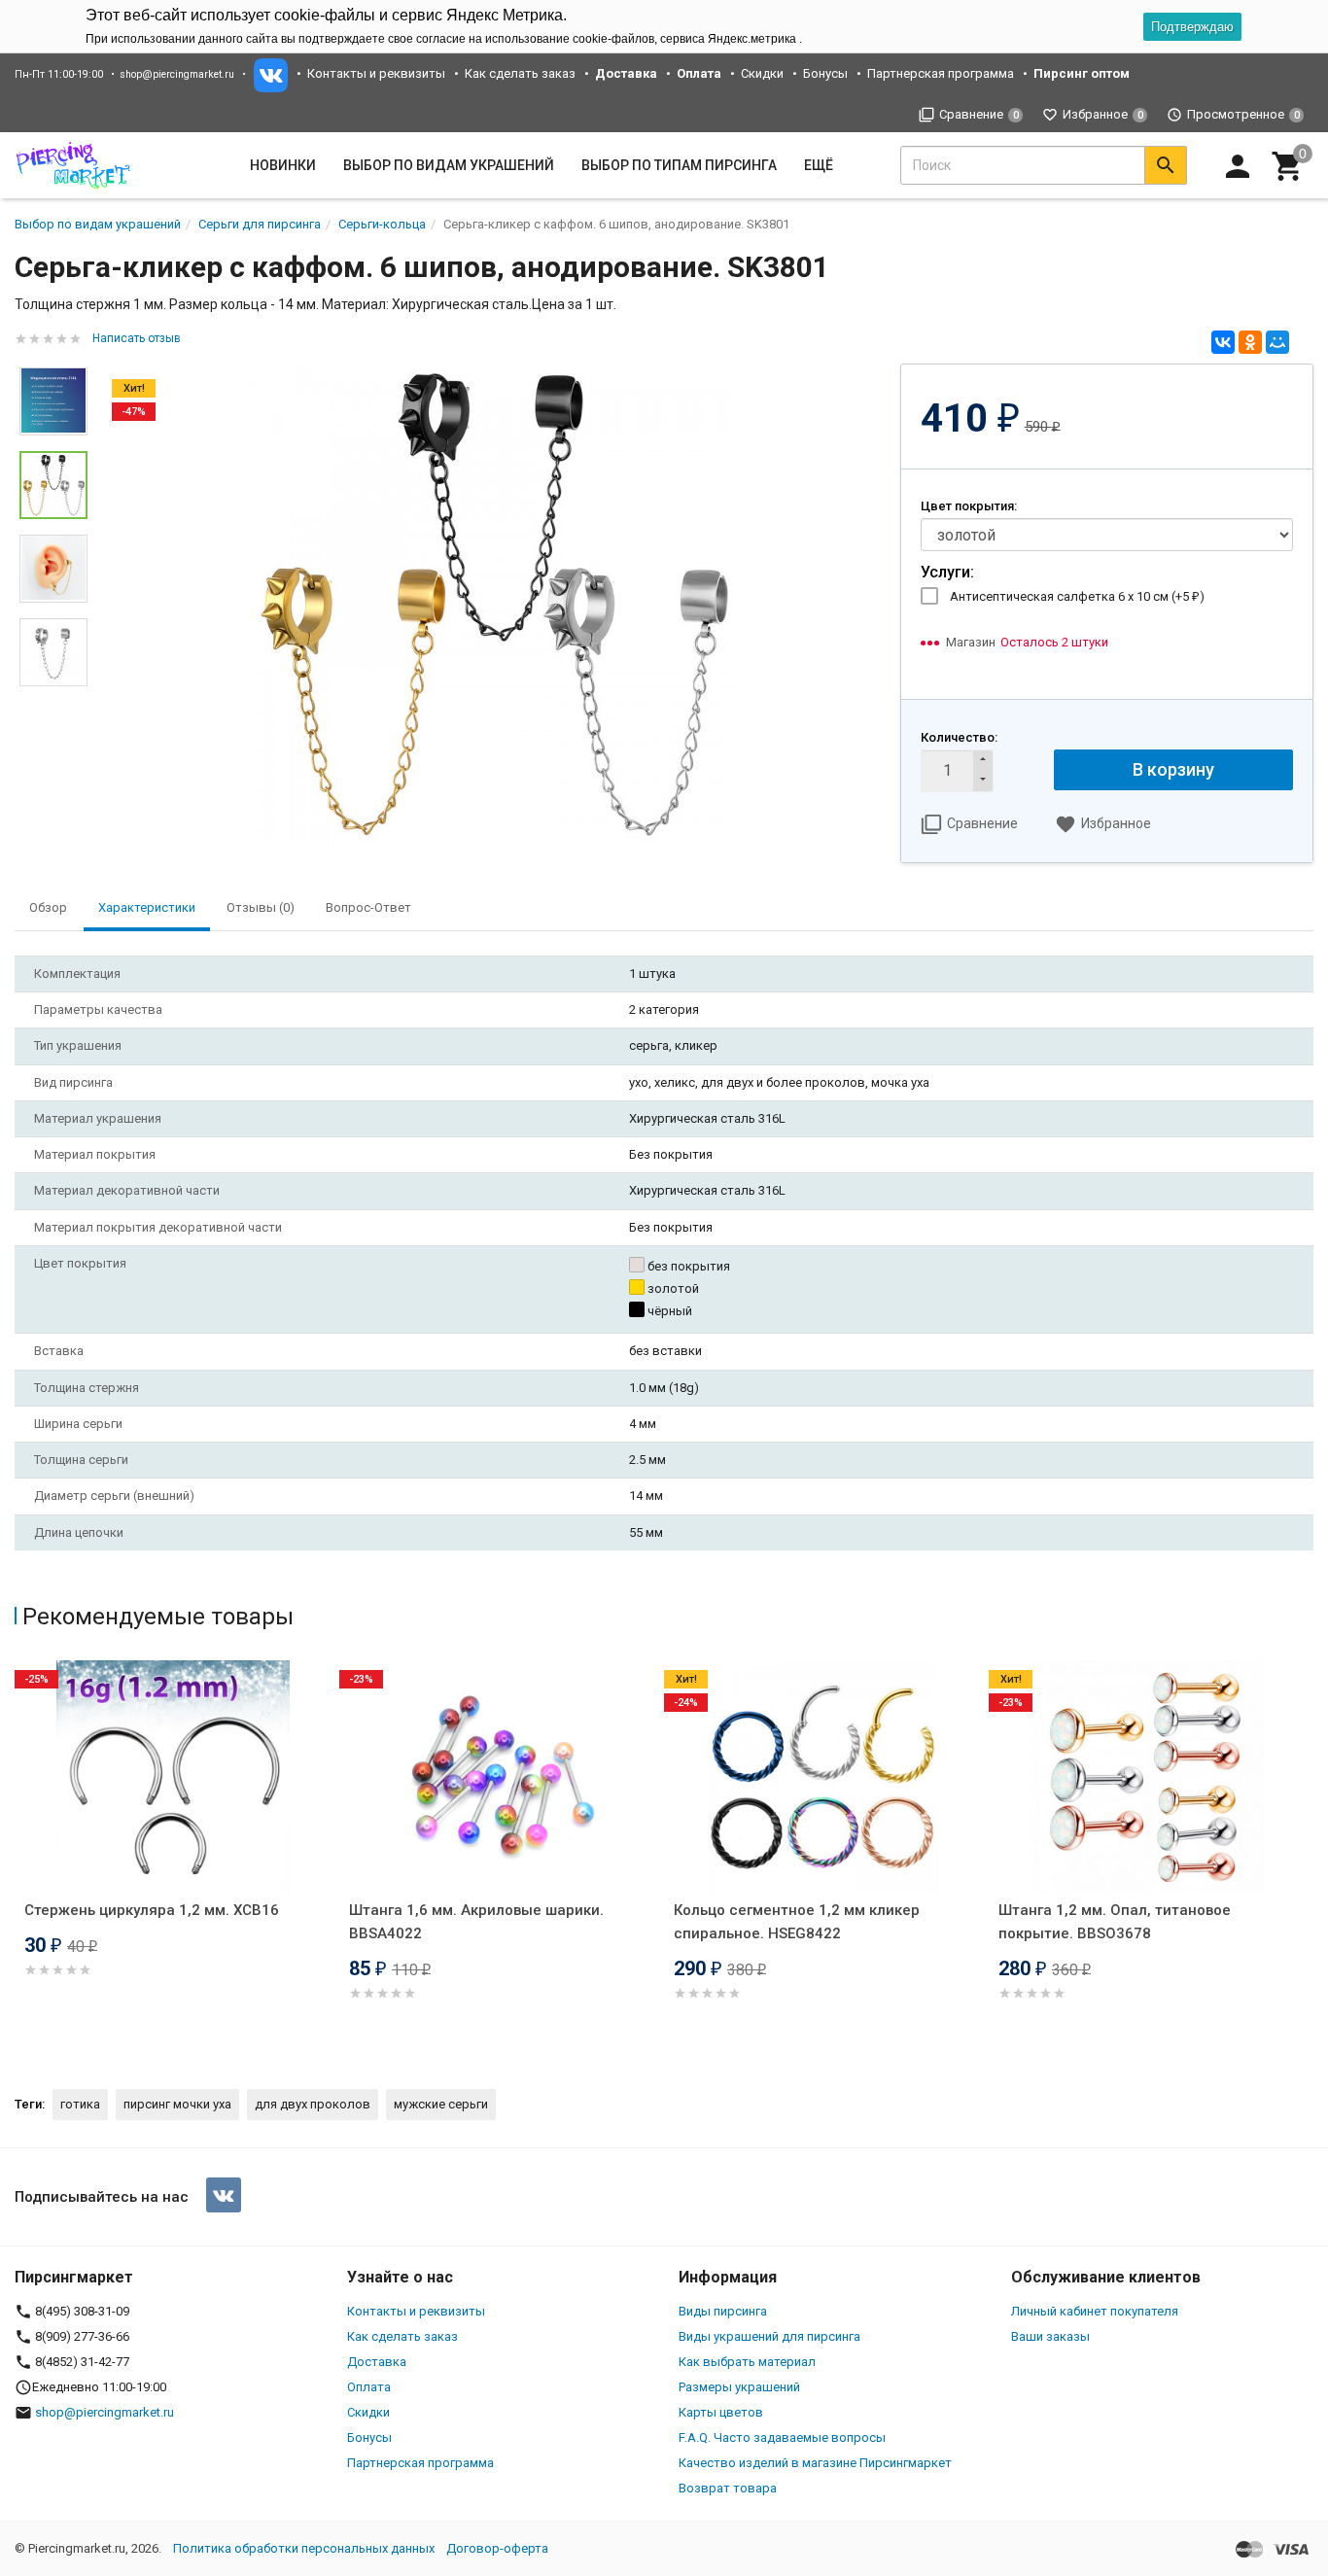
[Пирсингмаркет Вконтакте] (224, 2195)
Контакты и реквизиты (376, 73)
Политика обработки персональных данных (304, 2548)
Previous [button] (19, 1858)
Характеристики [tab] (147, 907)
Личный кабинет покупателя (1095, 2311)
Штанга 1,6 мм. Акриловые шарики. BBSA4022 (476, 1922)
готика (80, 2104)
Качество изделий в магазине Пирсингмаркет (815, 2463)
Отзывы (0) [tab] (261, 907)
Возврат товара (728, 2488)
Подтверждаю (1192, 27)
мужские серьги (441, 2104)
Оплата (369, 2387)
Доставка (377, 2362)
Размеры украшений (739, 2387)
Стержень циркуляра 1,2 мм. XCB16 (152, 1910)
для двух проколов (313, 2104)
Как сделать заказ (520, 73)
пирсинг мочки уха (177, 2104)
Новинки (283, 165)
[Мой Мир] (1277, 342)
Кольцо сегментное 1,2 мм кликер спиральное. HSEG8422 (797, 1922)
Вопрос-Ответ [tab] (368, 907)
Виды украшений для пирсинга (769, 2336)
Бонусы (825, 73)
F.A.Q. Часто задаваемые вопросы (782, 2437)
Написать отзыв (137, 338)
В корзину (1173, 769)
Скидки (762, 73)
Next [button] (53, 701)
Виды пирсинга (723, 2311)
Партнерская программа (941, 73)
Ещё (819, 165)
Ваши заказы (1050, 2336)
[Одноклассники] (1250, 342)
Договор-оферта (497, 2548)
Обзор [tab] (48, 907)
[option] (494, 603)
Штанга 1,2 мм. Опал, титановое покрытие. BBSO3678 (1115, 1922)
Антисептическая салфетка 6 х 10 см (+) (1077, 596)
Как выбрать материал (747, 2362)
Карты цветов (721, 2412)
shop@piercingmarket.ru (177, 74)
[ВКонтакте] (1223, 342)
